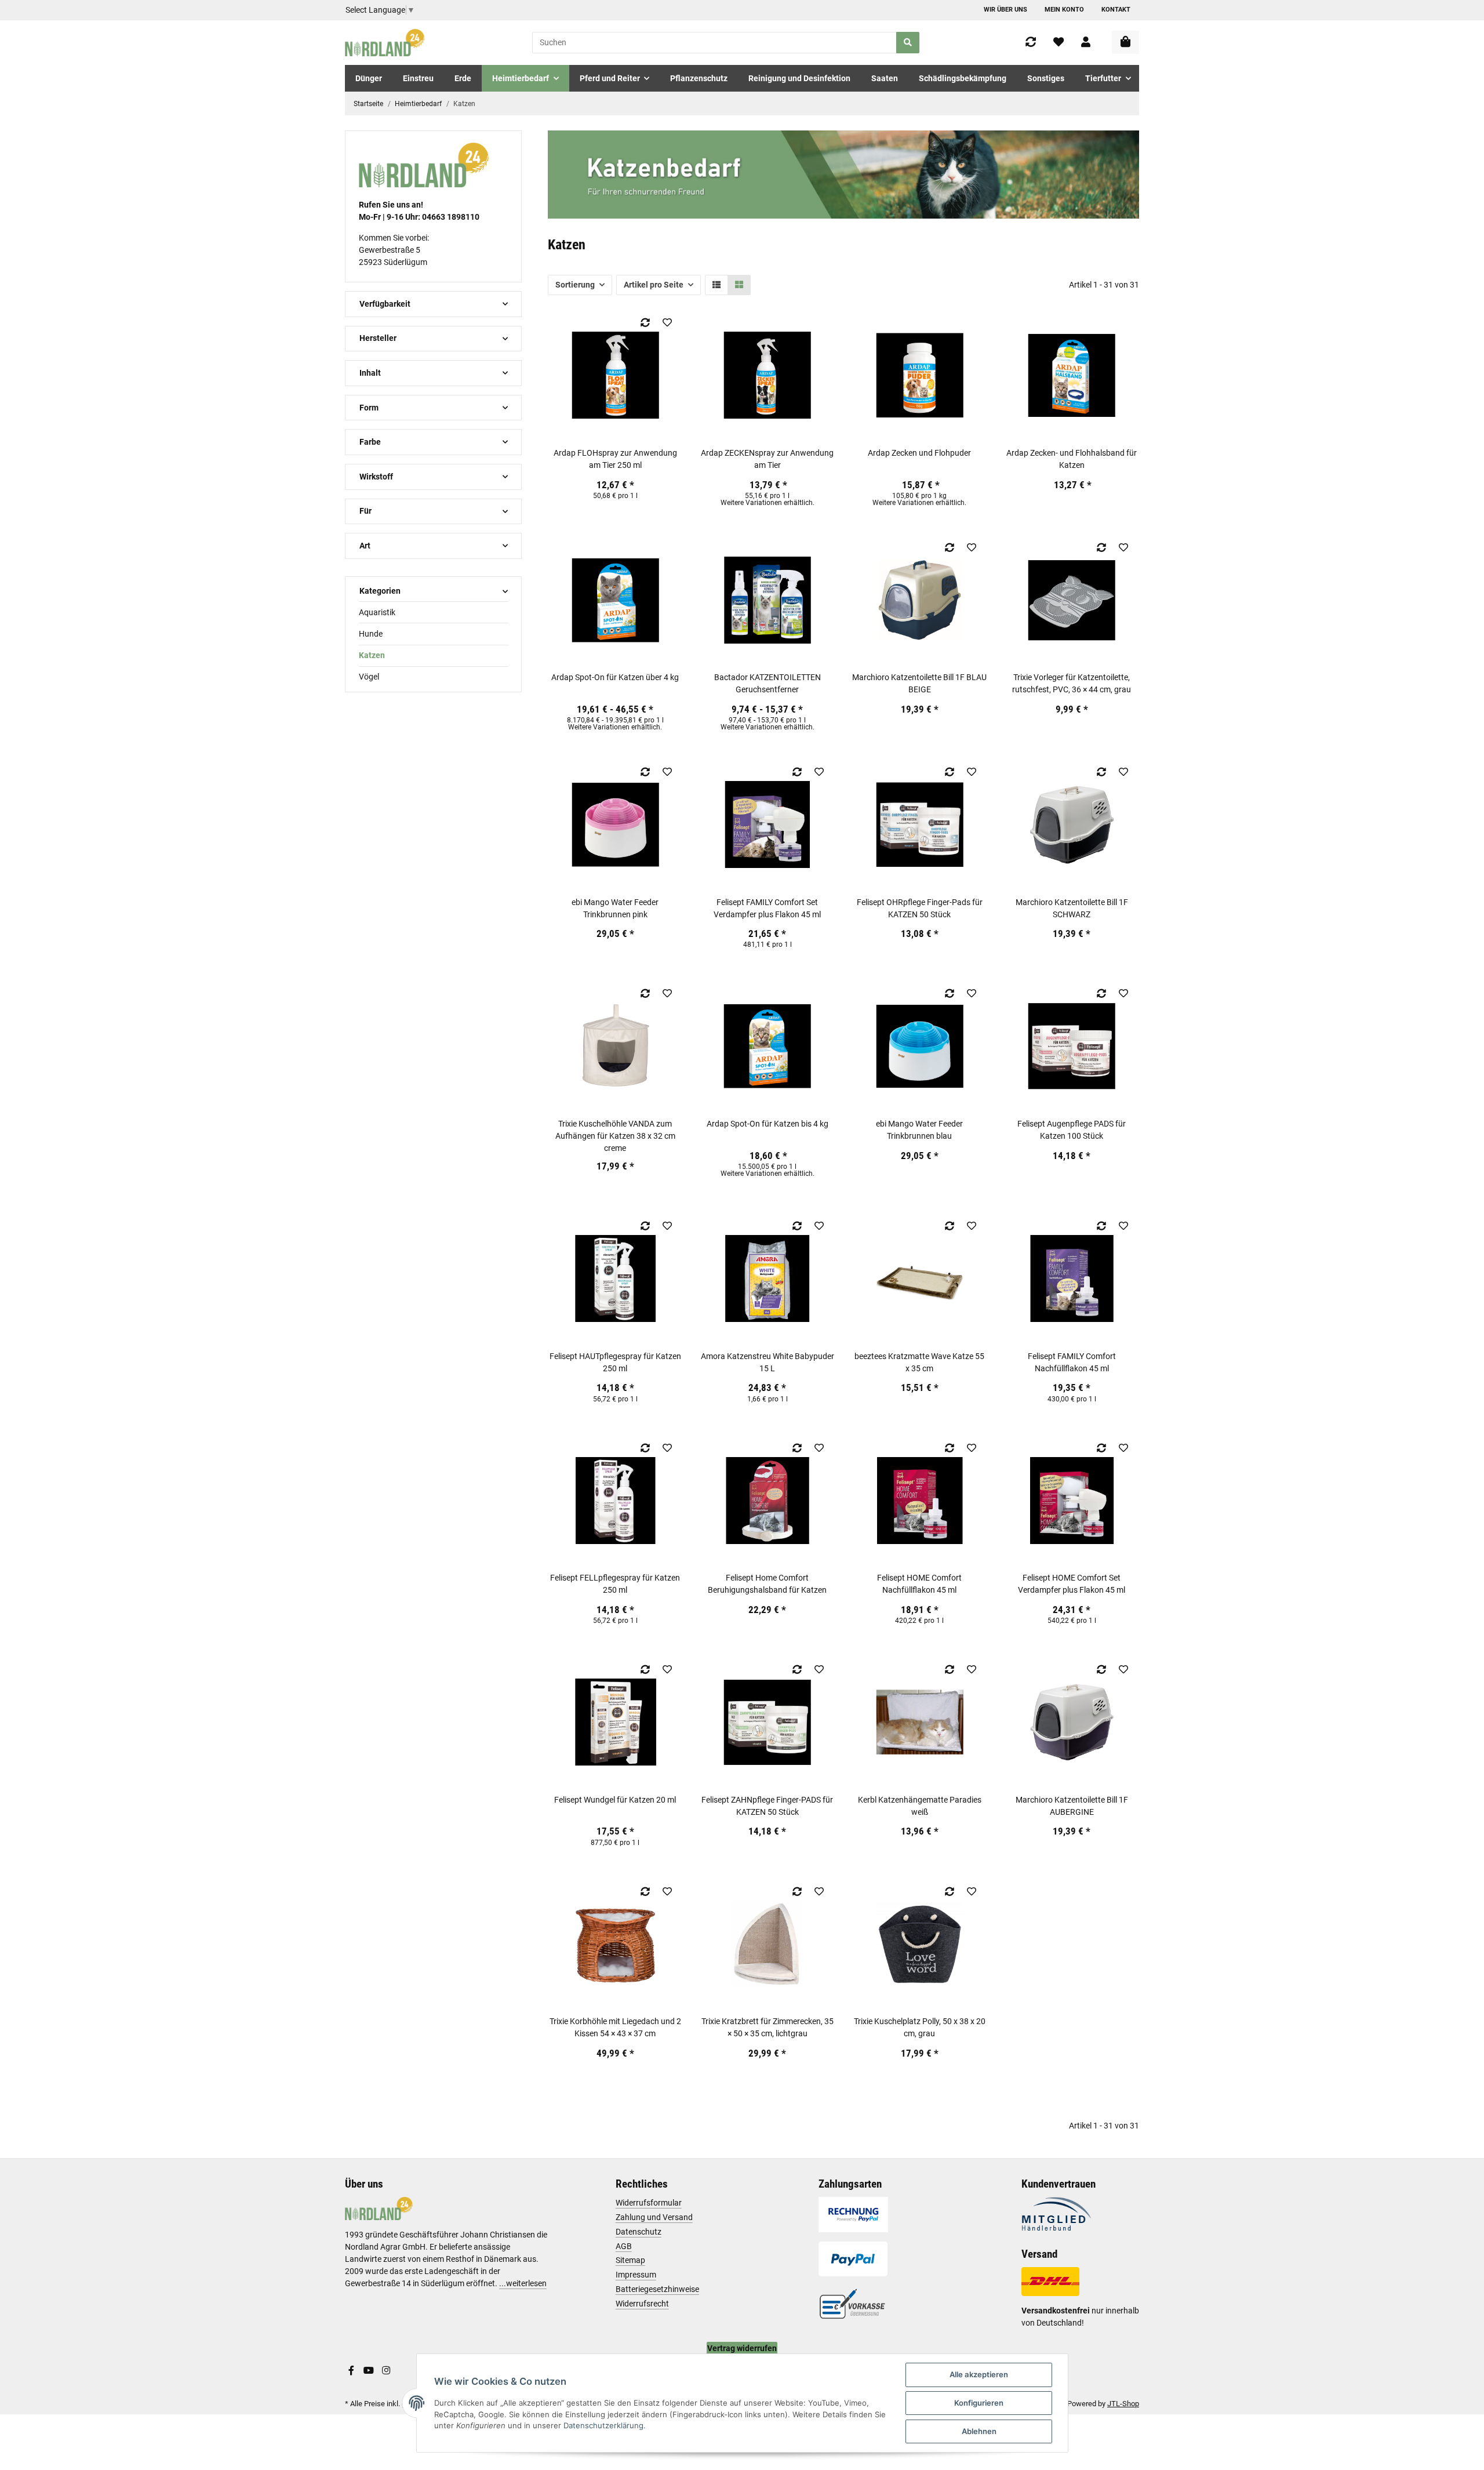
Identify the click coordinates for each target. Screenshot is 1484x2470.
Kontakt (1116, 10)
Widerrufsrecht (642, 2304)
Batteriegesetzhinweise (657, 2289)
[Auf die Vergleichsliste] (645, 322)
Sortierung (575, 285)
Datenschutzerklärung (603, 2425)
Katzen (372, 655)
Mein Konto (1064, 10)
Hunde (371, 634)
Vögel (369, 677)
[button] (1086, 43)
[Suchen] (908, 43)
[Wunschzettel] (1059, 43)
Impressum (636, 2275)
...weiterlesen (523, 2283)
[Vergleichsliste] (1031, 43)
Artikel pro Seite (654, 285)
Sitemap (630, 2260)
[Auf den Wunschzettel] (667, 322)
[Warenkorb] (1125, 42)
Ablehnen (979, 2431)
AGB (624, 2246)
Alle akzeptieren (979, 2374)
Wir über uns (1005, 10)
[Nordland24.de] (386, 43)
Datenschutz (639, 2232)
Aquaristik (377, 612)
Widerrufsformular (649, 2203)
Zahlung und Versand (654, 2217)
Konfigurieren (979, 2403)
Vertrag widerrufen (742, 2348)
